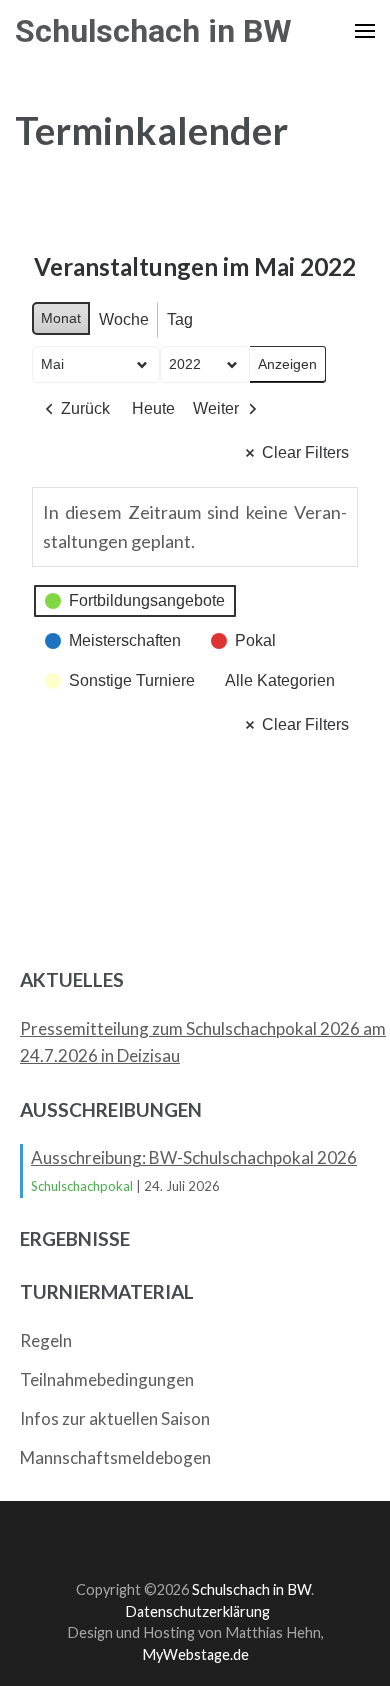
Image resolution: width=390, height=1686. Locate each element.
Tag (180, 319)
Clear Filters (305, 452)
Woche (124, 319)
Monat (61, 318)
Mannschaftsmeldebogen (115, 1457)
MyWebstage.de (195, 1654)
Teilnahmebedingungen (107, 1379)
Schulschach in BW (153, 31)
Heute (153, 408)
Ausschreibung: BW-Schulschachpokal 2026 (194, 1157)
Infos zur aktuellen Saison (115, 1418)
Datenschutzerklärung (197, 1611)
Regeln (46, 1340)
